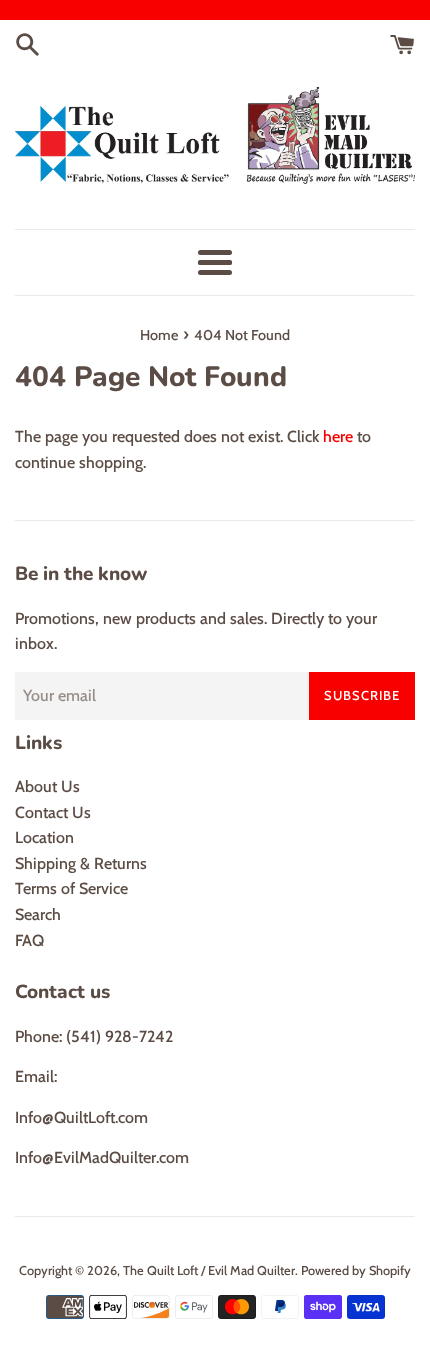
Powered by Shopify (356, 1270)
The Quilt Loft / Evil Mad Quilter (209, 1270)
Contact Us (53, 812)
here (338, 436)
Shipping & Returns (81, 863)
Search (38, 914)
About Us (47, 786)
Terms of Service (71, 888)
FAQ (29, 940)
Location (44, 837)
